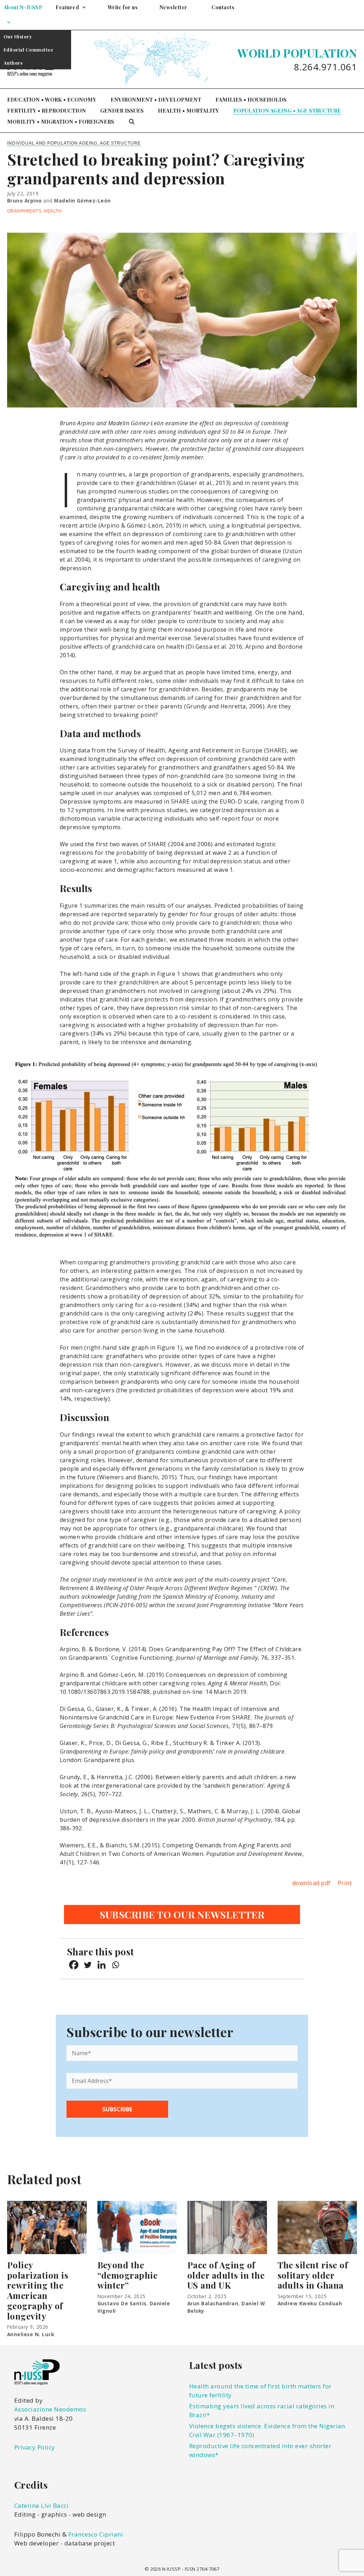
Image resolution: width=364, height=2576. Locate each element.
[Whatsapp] (115, 1965)
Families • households (251, 99)
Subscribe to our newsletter (182, 1915)
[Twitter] (88, 1965)
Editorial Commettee (28, 50)
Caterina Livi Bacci (41, 2505)
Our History (18, 36)
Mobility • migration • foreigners (61, 121)
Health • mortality (188, 110)
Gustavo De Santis (122, 2303)
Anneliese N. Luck (31, 2334)
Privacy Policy (35, 2447)
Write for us (123, 7)
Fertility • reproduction (47, 110)
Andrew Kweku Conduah (310, 2303)
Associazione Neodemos (50, 2409)
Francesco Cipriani (96, 2534)
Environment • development (156, 99)
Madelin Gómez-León (82, 201)
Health (53, 211)
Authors (13, 63)
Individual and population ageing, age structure (74, 143)
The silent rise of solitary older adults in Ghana (313, 2275)
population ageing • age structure (287, 110)
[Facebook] (74, 1965)
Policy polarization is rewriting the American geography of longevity (38, 2290)
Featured (67, 7)
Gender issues (122, 110)
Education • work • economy (52, 99)
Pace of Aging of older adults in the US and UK (226, 2275)
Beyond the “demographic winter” (128, 2275)
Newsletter (173, 7)
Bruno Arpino (25, 201)
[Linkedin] (101, 1965)
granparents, (25, 211)
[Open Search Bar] (132, 122)
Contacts (223, 7)
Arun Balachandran (213, 2303)
